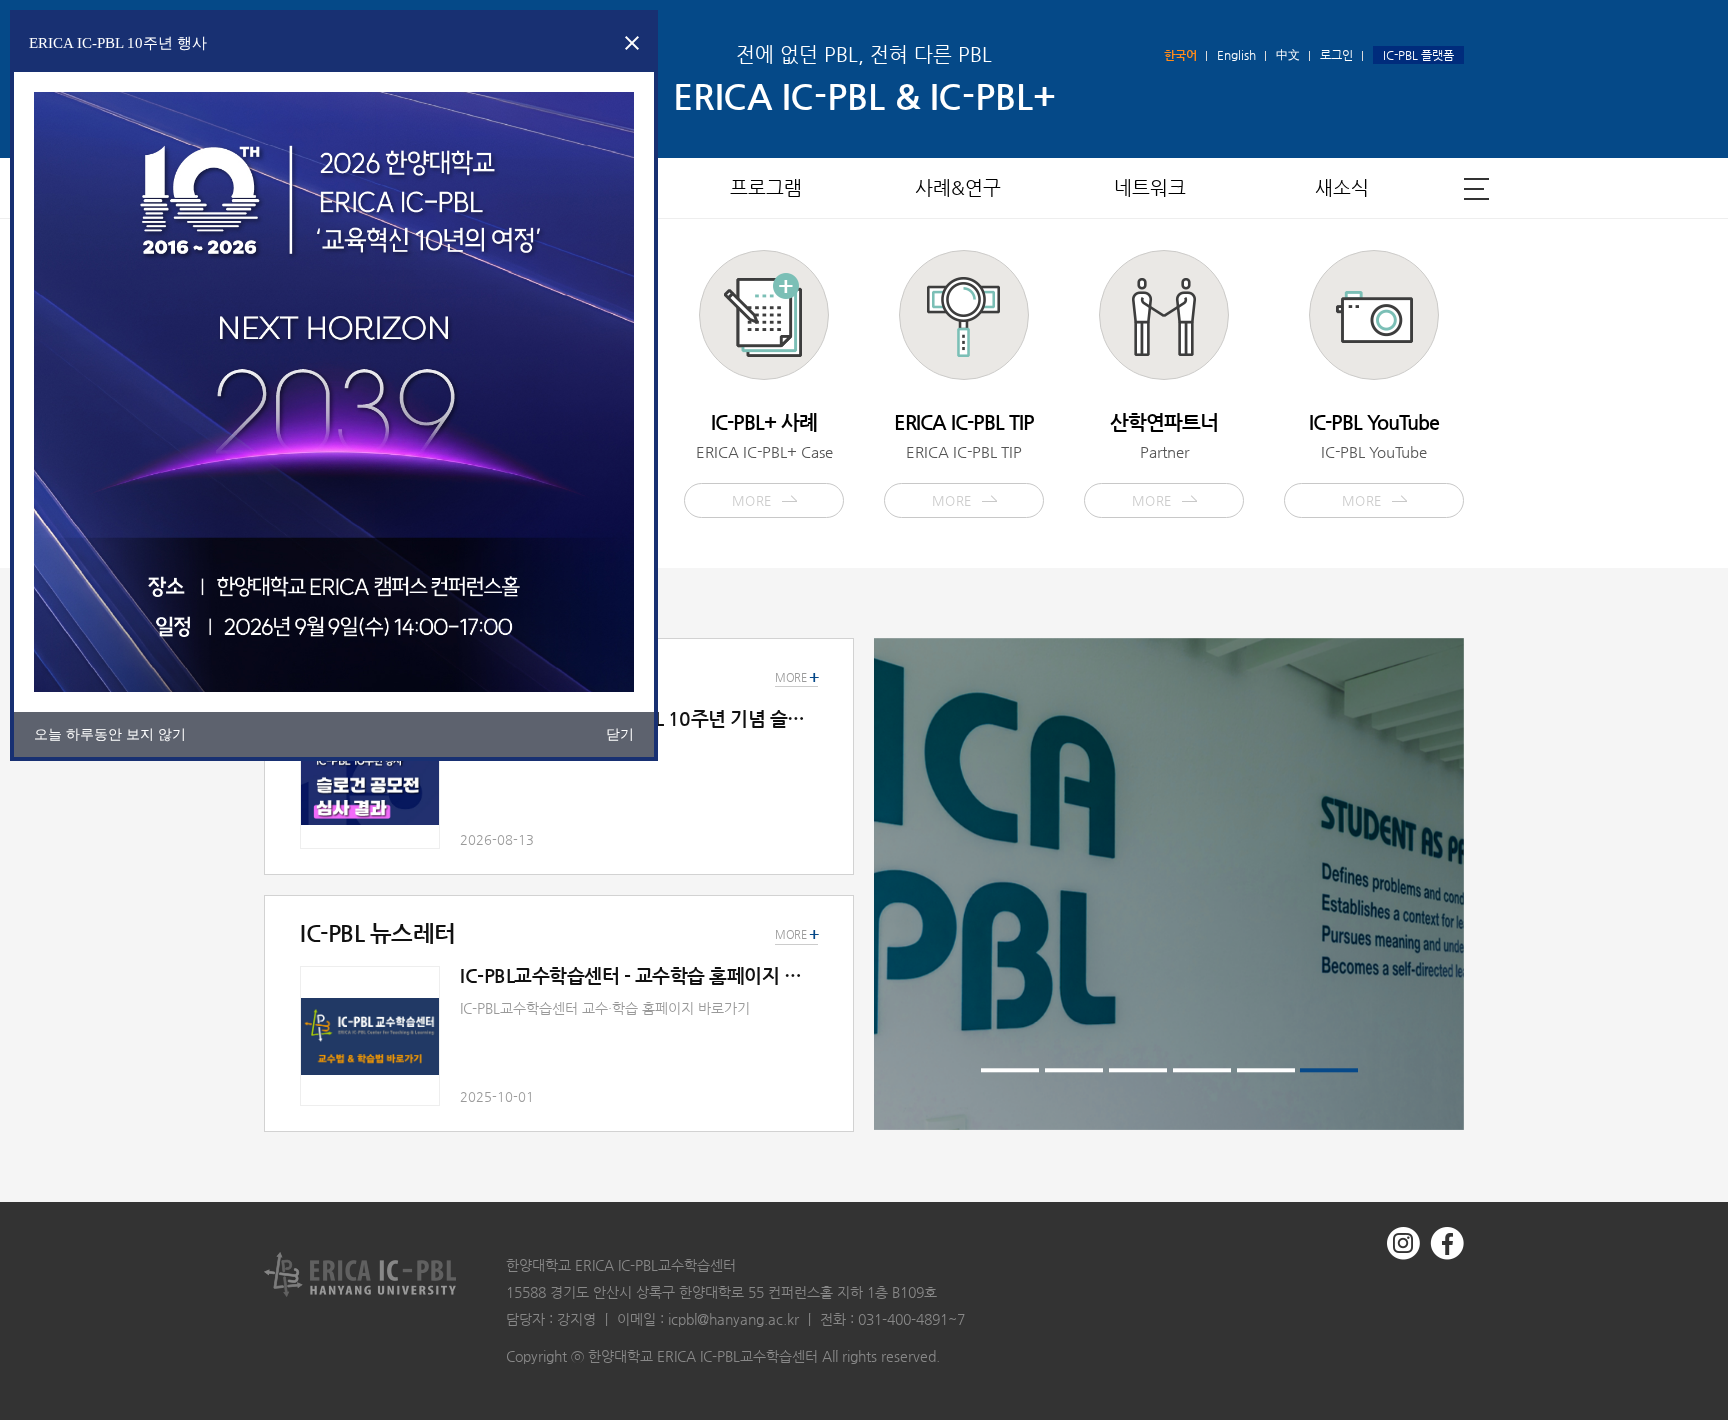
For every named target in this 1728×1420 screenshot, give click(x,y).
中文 (1288, 55)
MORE (796, 935)
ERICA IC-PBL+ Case (764, 459)
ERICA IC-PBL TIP (964, 459)
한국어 (1180, 55)
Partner (1164, 459)
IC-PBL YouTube (1374, 459)
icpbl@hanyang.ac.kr (733, 1319)
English (1236, 55)
